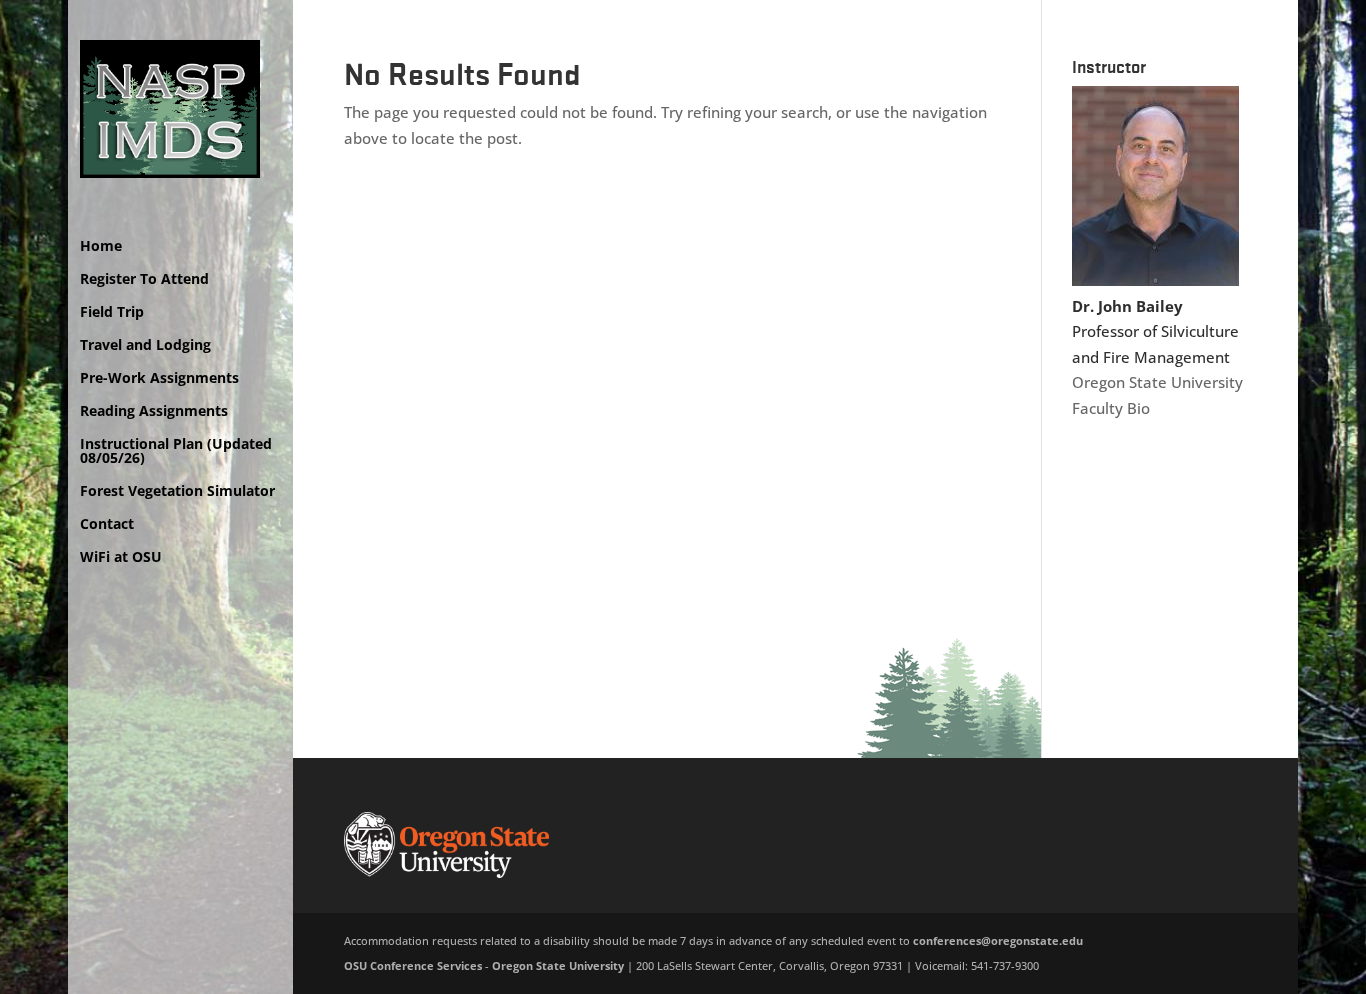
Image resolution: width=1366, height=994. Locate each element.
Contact (107, 525)
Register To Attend (144, 280)
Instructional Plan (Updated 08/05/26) (176, 452)
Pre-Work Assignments (159, 379)
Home (101, 247)
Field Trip (112, 313)
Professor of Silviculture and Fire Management (1155, 331)
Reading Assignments (154, 412)
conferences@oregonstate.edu (998, 940)
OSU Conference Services (413, 965)
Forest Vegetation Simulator (177, 492)
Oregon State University (1157, 382)
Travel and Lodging (145, 346)
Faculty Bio (1111, 408)
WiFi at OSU (121, 558)
